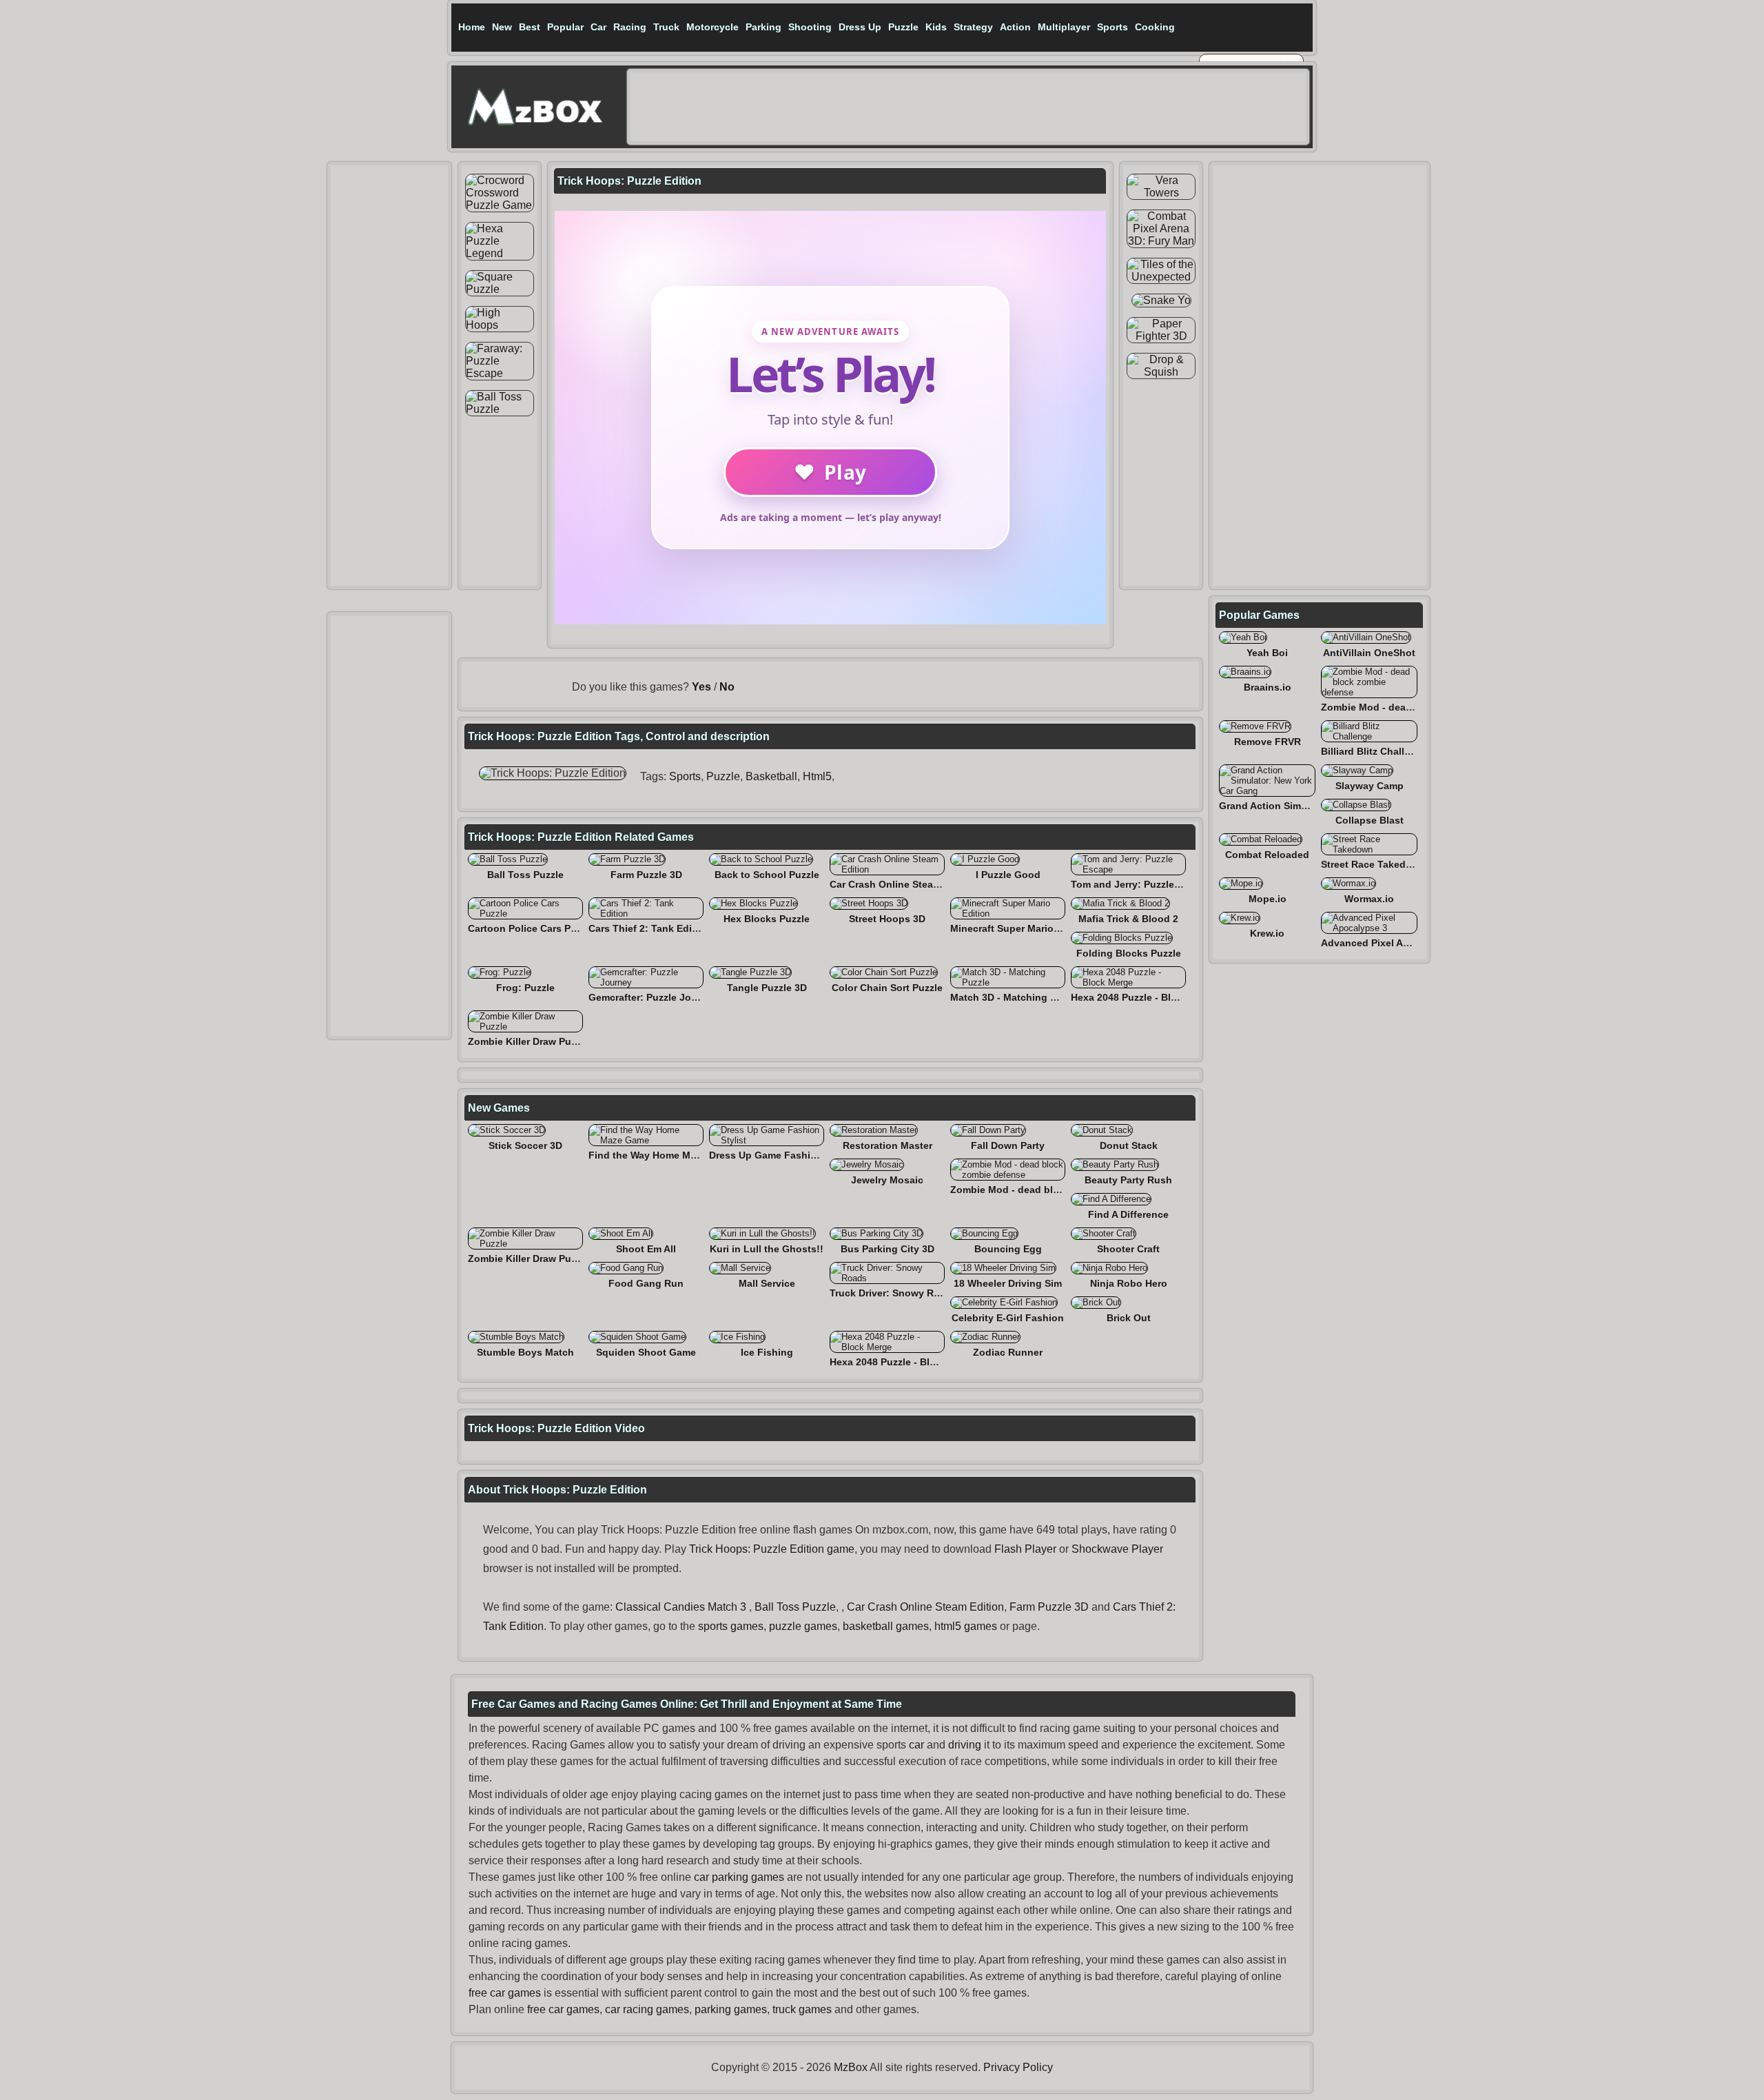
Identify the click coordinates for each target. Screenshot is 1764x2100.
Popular (565, 27)
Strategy (973, 27)
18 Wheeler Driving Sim (1008, 1283)
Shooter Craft (1128, 1249)
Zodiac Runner (1008, 1352)
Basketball (771, 776)
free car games (505, 1993)
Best (530, 27)
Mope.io (1268, 899)
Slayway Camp (1370, 786)
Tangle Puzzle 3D (767, 988)
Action (1015, 27)
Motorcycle (712, 27)
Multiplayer (1064, 27)
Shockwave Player (1117, 1549)
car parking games (739, 1877)
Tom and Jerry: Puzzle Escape (1141, 884)
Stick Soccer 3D (525, 1145)
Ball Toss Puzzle (525, 875)
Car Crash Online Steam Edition (904, 884)
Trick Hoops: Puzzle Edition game (772, 1549)
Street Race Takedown (1373, 864)
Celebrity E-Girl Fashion (1008, 1318)
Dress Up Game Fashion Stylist (782, 1155)
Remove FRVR (1268, 742)
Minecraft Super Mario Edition (1020, 928)
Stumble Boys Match (525, 1352)
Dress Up (860, 27)
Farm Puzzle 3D (646, 875)
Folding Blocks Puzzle (1129, 953)
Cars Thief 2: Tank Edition (649, 928)
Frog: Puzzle (525, 988)
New (502, 27)
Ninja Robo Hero (1129, 1283)
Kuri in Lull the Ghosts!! (767, 1249)
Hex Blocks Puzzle (767, 919)
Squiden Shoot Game (646, 1352)
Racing (630, 27)
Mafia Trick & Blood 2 (1128, 919)
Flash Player (1025, 1549)
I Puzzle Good (1008, 875)
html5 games (966, 1626)
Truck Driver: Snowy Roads (893, 1293)
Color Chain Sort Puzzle (887, 988)
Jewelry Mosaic (887, 1180)
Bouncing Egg (1008, 1249)
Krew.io (1267, 933)
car (916, 1745)
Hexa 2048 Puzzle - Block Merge (1145, 997)
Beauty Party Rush (1128, 1180)
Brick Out (1129, 1318)
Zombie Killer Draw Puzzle (529, 1041)
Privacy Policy (1018, 2067)
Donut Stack (1129, 1145)
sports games (731, 1626)
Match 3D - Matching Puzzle (1015, 997)
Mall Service (767, 1283)
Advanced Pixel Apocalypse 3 (1391, 943)
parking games (731, 2009)
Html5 (817, 776)
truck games (802, 2009)
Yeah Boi (1267, 653)
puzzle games (803, 1626)
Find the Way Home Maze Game (662, 1155)
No (727, 687)
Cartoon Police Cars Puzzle (531, 928)
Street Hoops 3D (887, 919)
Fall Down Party (1008, 1145)
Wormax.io (1369, 899)
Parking (763, 27)
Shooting (810, 27)
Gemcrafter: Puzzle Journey (653, 997)
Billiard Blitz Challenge (1374, 751)
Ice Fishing (767, 1352)
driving (965, 1745)
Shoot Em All (646, 1249)
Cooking (1155, 27)
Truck (666, 27)
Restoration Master (888, 1145)
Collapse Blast (1370, 820)
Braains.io (1268, 687)
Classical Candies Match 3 (681, 1607)
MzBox (851, 2067)
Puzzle (903, 27)
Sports (1112, 27)
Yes (701, 687)
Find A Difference (1128, 1214)
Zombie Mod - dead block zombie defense (1049, 1190)
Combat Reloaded (1267, 855)
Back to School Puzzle (767, 875)
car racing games (647, 2009)
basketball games (886, 1626)
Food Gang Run (646, 1283)
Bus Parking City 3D (888, 1249)
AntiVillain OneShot (1369, 653)
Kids (936, 27)
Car (598, 27)
